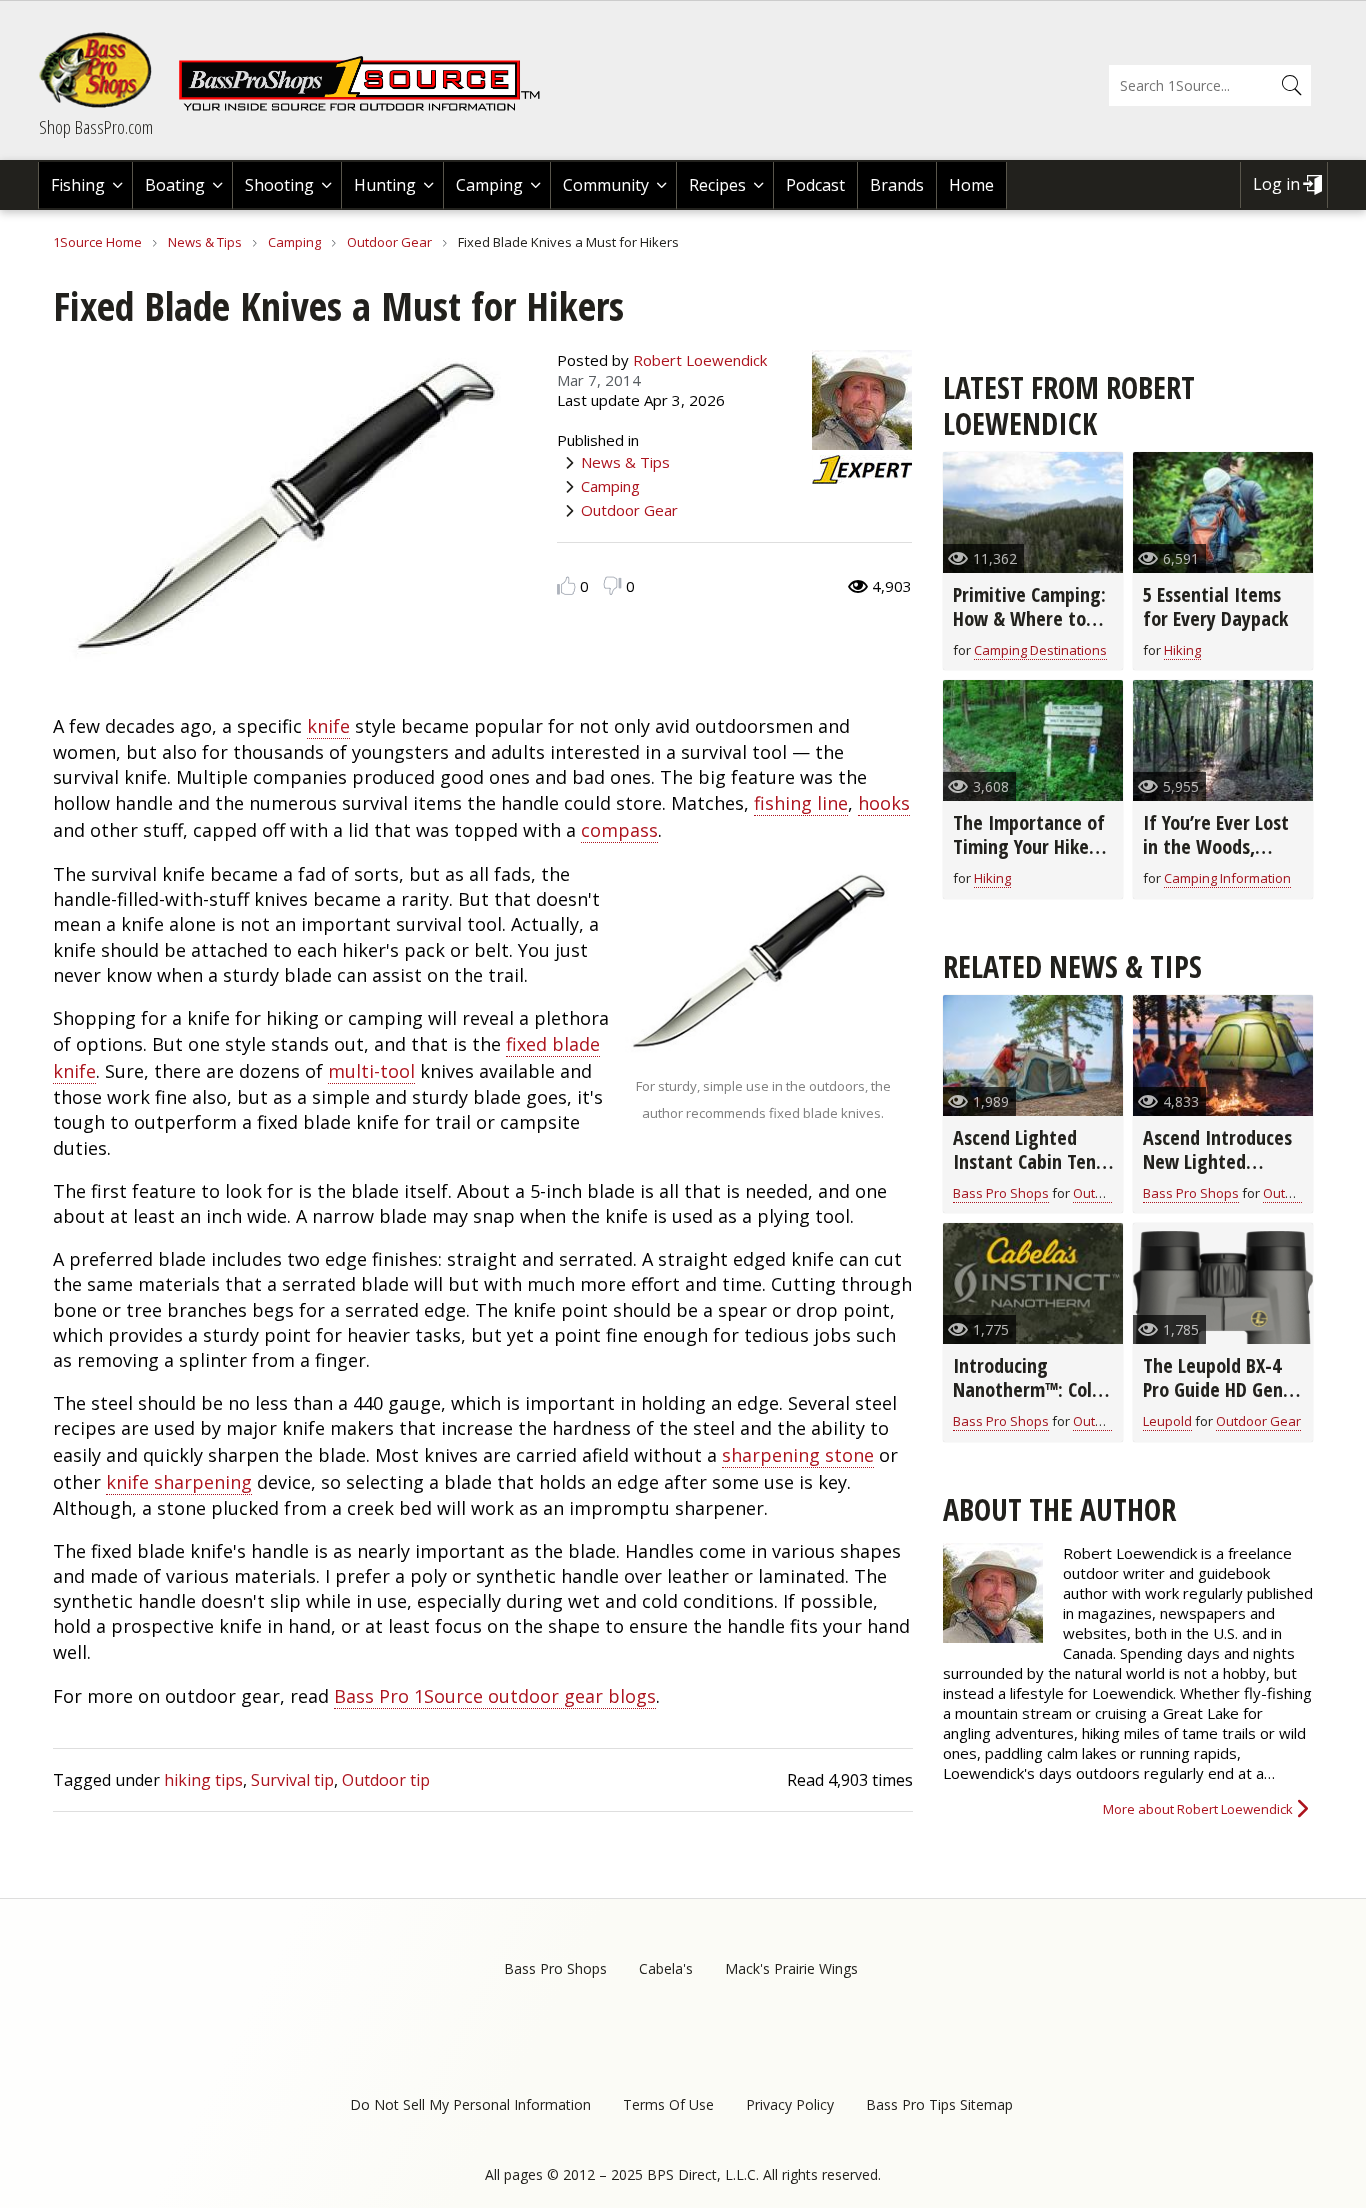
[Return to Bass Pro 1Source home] (368, 107)
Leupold (1167, 1421)
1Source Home (97, 242)
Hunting (385, 185)
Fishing (78, 185)
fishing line (801, 803)
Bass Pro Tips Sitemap (939, 2104)
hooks (884, 803)
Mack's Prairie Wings (791, 1968)
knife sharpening (179, 1482)
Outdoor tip (386, 1780)
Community (606, 185)
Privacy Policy (790, 2104)
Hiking (1182, 650)
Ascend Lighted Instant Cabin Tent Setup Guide (1028, 1161)
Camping (489, 185)
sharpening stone (798, 1455)
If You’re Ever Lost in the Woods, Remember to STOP (1220, 846)
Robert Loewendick (700, 360)
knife (328, 726)
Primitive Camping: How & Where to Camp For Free (1029, 618)
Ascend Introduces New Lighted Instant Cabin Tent (1218, 1161)
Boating (175, 185)
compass (619, 830)
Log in (1276, 184)
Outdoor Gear (389, 242)
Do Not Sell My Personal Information (470, 2104)
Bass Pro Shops (1001, 1193)
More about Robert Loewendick (1198, 1809)
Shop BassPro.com (96, 127)
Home (971, 185)
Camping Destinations (1040, 650)
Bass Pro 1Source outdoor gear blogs (495, 1696)
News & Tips (205, 242)
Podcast (815, 185)
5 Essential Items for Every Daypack (1215, 606)
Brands (897, 185)
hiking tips (203, 1780)
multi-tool (371, 1071)
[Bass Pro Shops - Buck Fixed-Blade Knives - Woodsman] (763, 1053)
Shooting (279, 185)
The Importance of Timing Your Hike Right (1029, 846)
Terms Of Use (668, 2104)
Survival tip (292, 1780)
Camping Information (1227, 878)
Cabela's (666, 1968)
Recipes (717, 185)
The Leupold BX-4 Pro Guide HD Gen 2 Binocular (1220, 1389)
